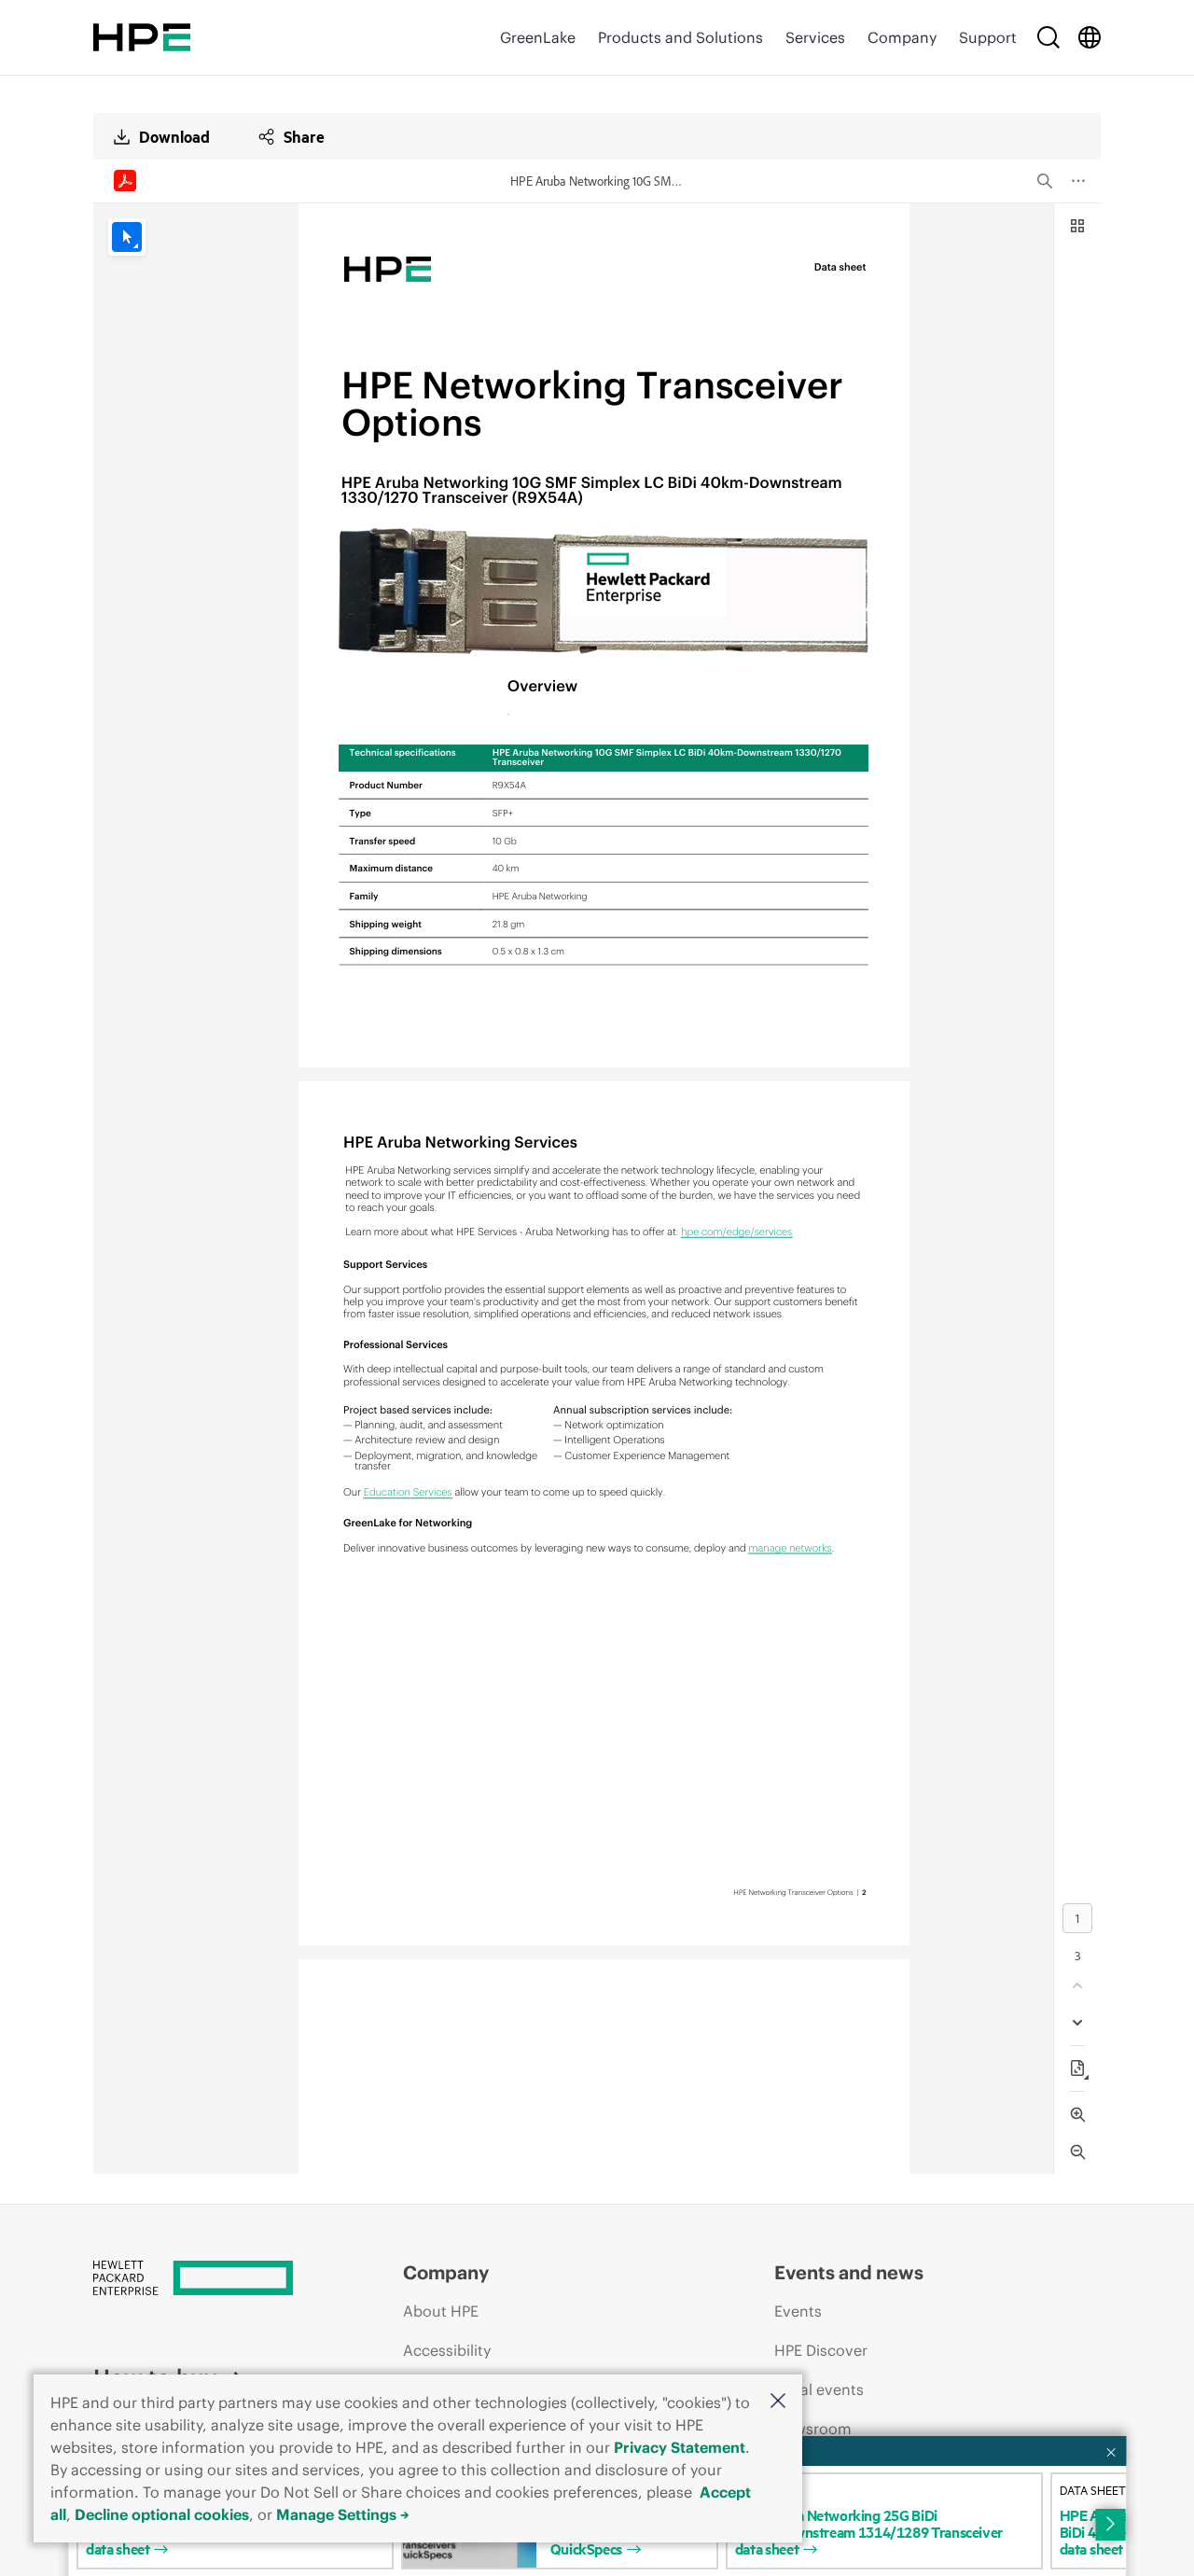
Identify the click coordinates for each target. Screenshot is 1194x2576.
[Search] (1048, 37)
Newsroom (813, 2429)
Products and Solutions (680, 37)
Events (798, 2311)
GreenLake (538, 37)
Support (988, 37)
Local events (819, 2389)
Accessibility (447, 2350)
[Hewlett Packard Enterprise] (142, 37)
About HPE (441, 2311)
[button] (778, 2402)
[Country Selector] (1090, 37)
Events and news (849, 2272)
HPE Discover (821, 2350)
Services (815, 37)
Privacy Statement (680, 2447)
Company (902, 37)
